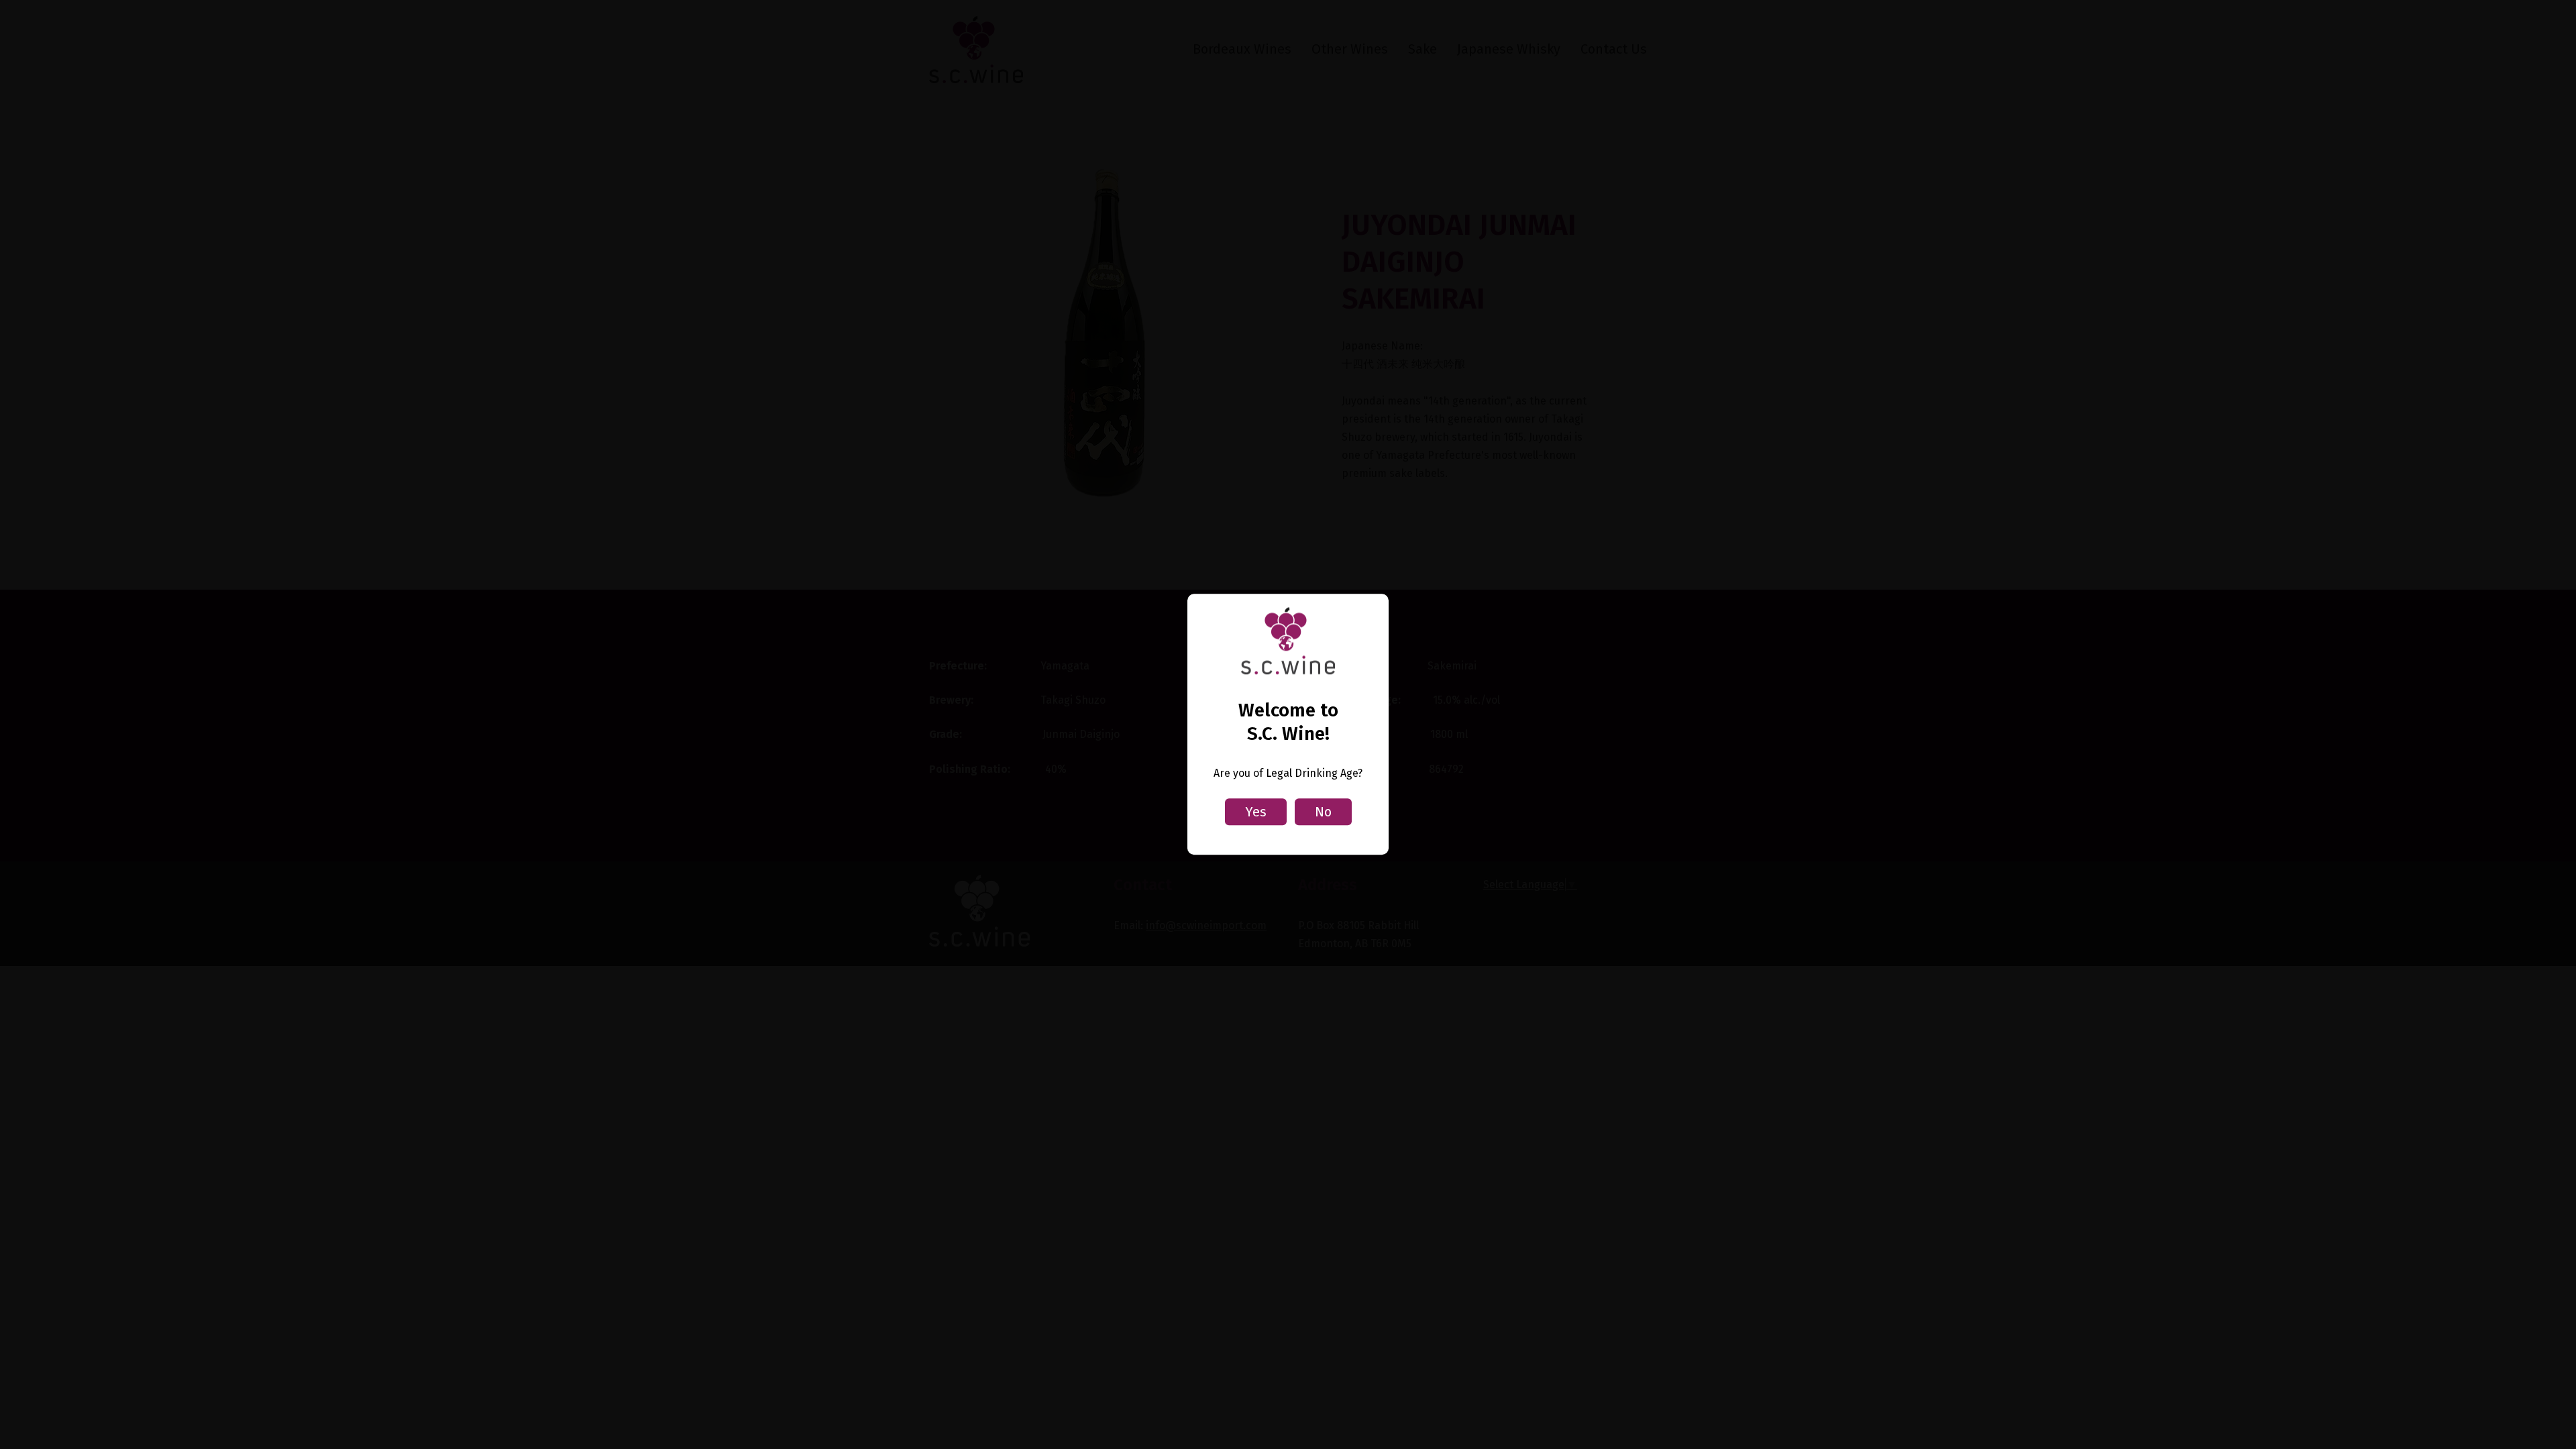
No (1323, 812)
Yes (1256, 812)
